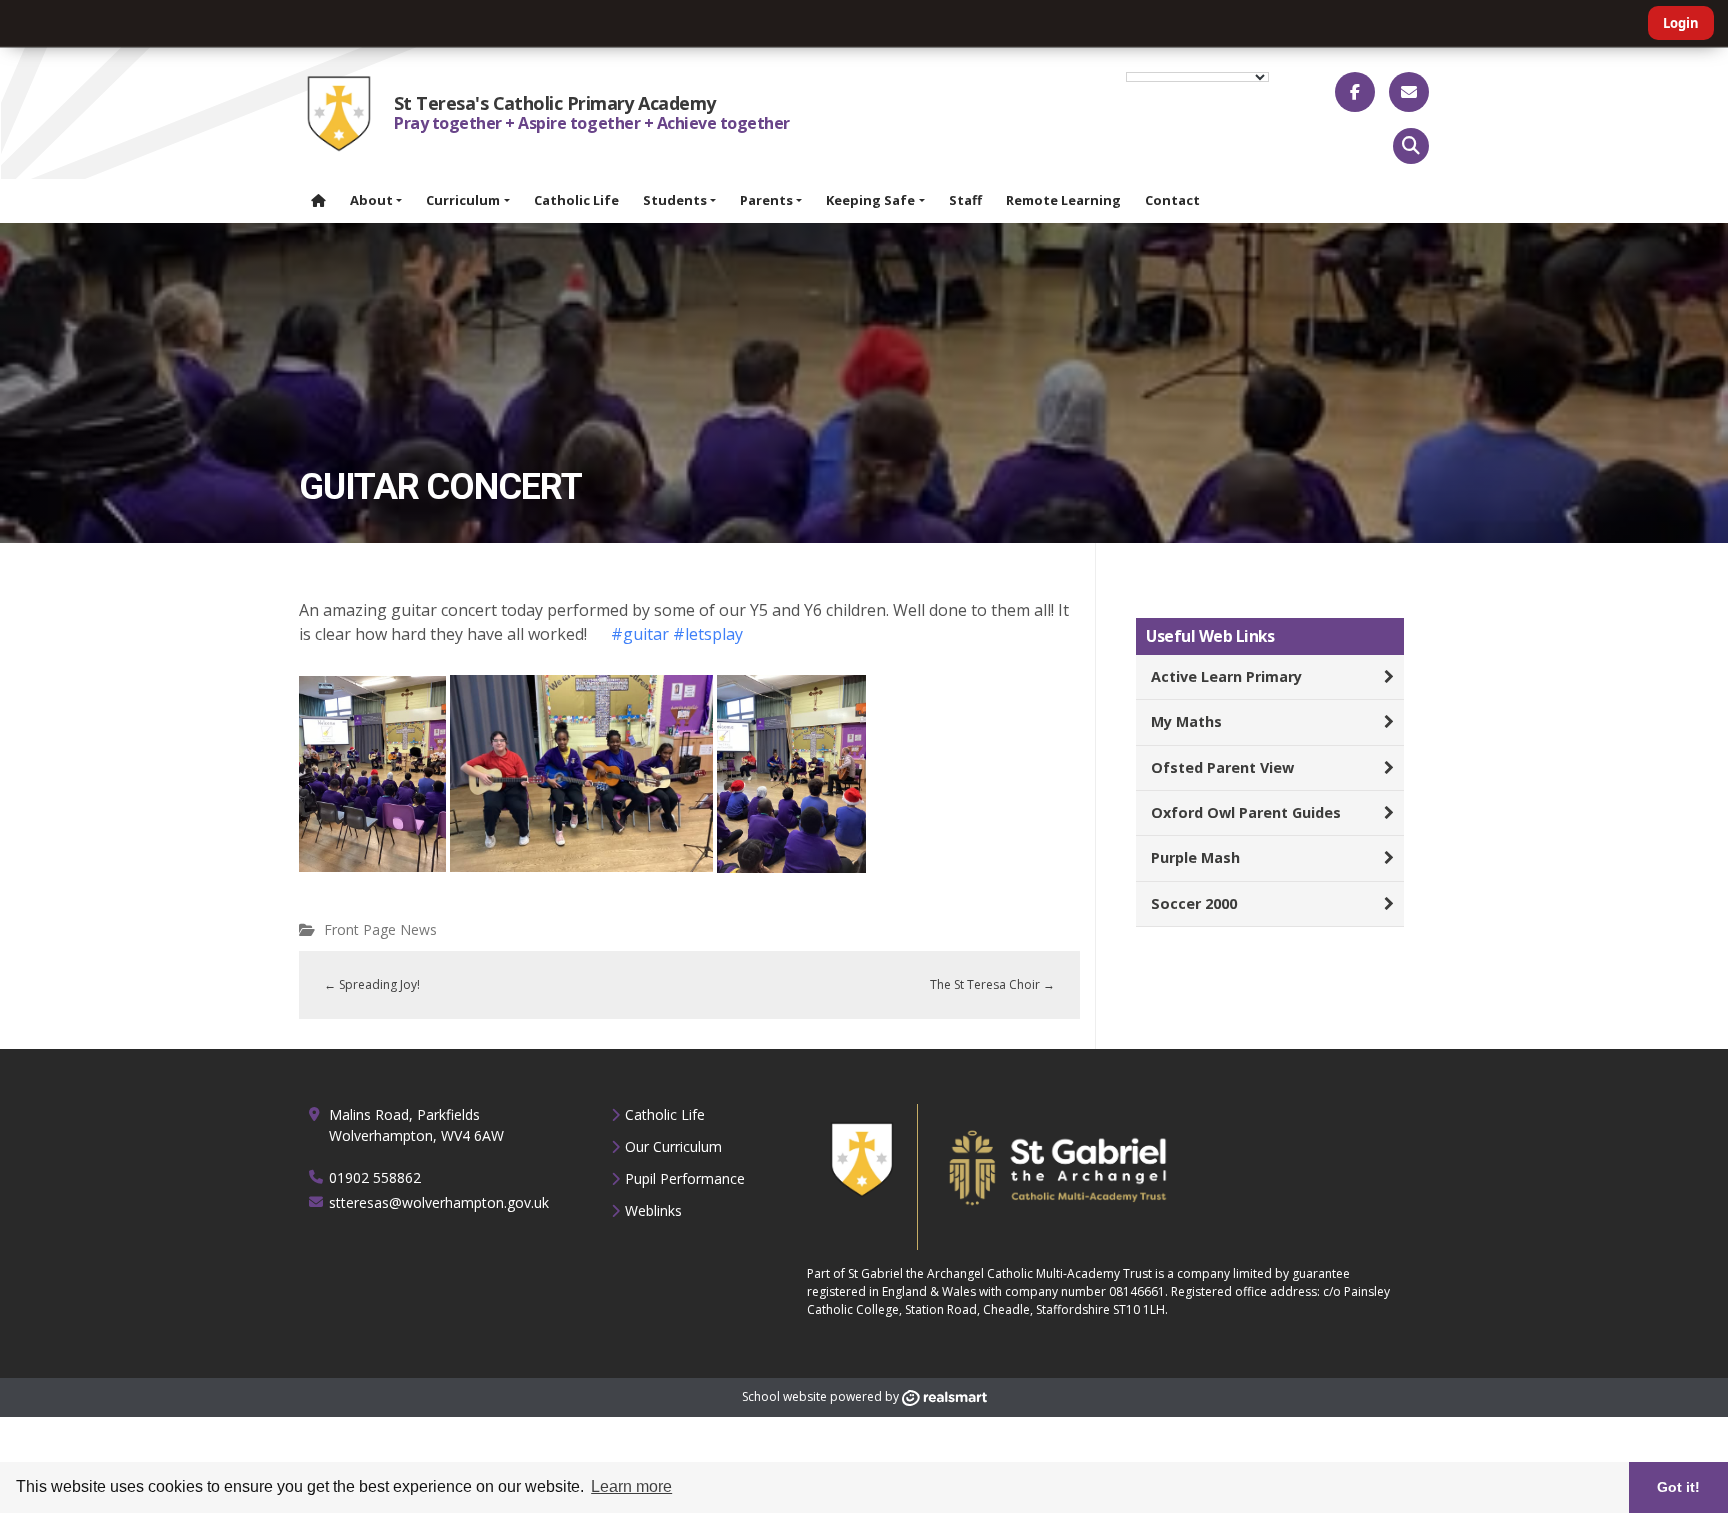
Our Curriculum (673, 1146)
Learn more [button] (631, 1486)
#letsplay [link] (710, 634)
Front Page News (380, 929)
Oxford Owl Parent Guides (1246, 812)
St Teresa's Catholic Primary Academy (555, 103)
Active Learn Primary (1226, 676)
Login (1681, 23)
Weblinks (653, 1210)
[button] (1411, 146)
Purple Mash (1195, 857)
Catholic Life (665, 1114)
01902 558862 (375, 1177)
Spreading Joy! (372, 984)
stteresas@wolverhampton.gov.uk (439, 1202)
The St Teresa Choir (992, 984)
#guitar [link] (640, 634)
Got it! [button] (1678, 1487)
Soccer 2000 (1194, 903)
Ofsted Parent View (1222, 767)
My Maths (1186, 721)
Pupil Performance (685, 1178)
